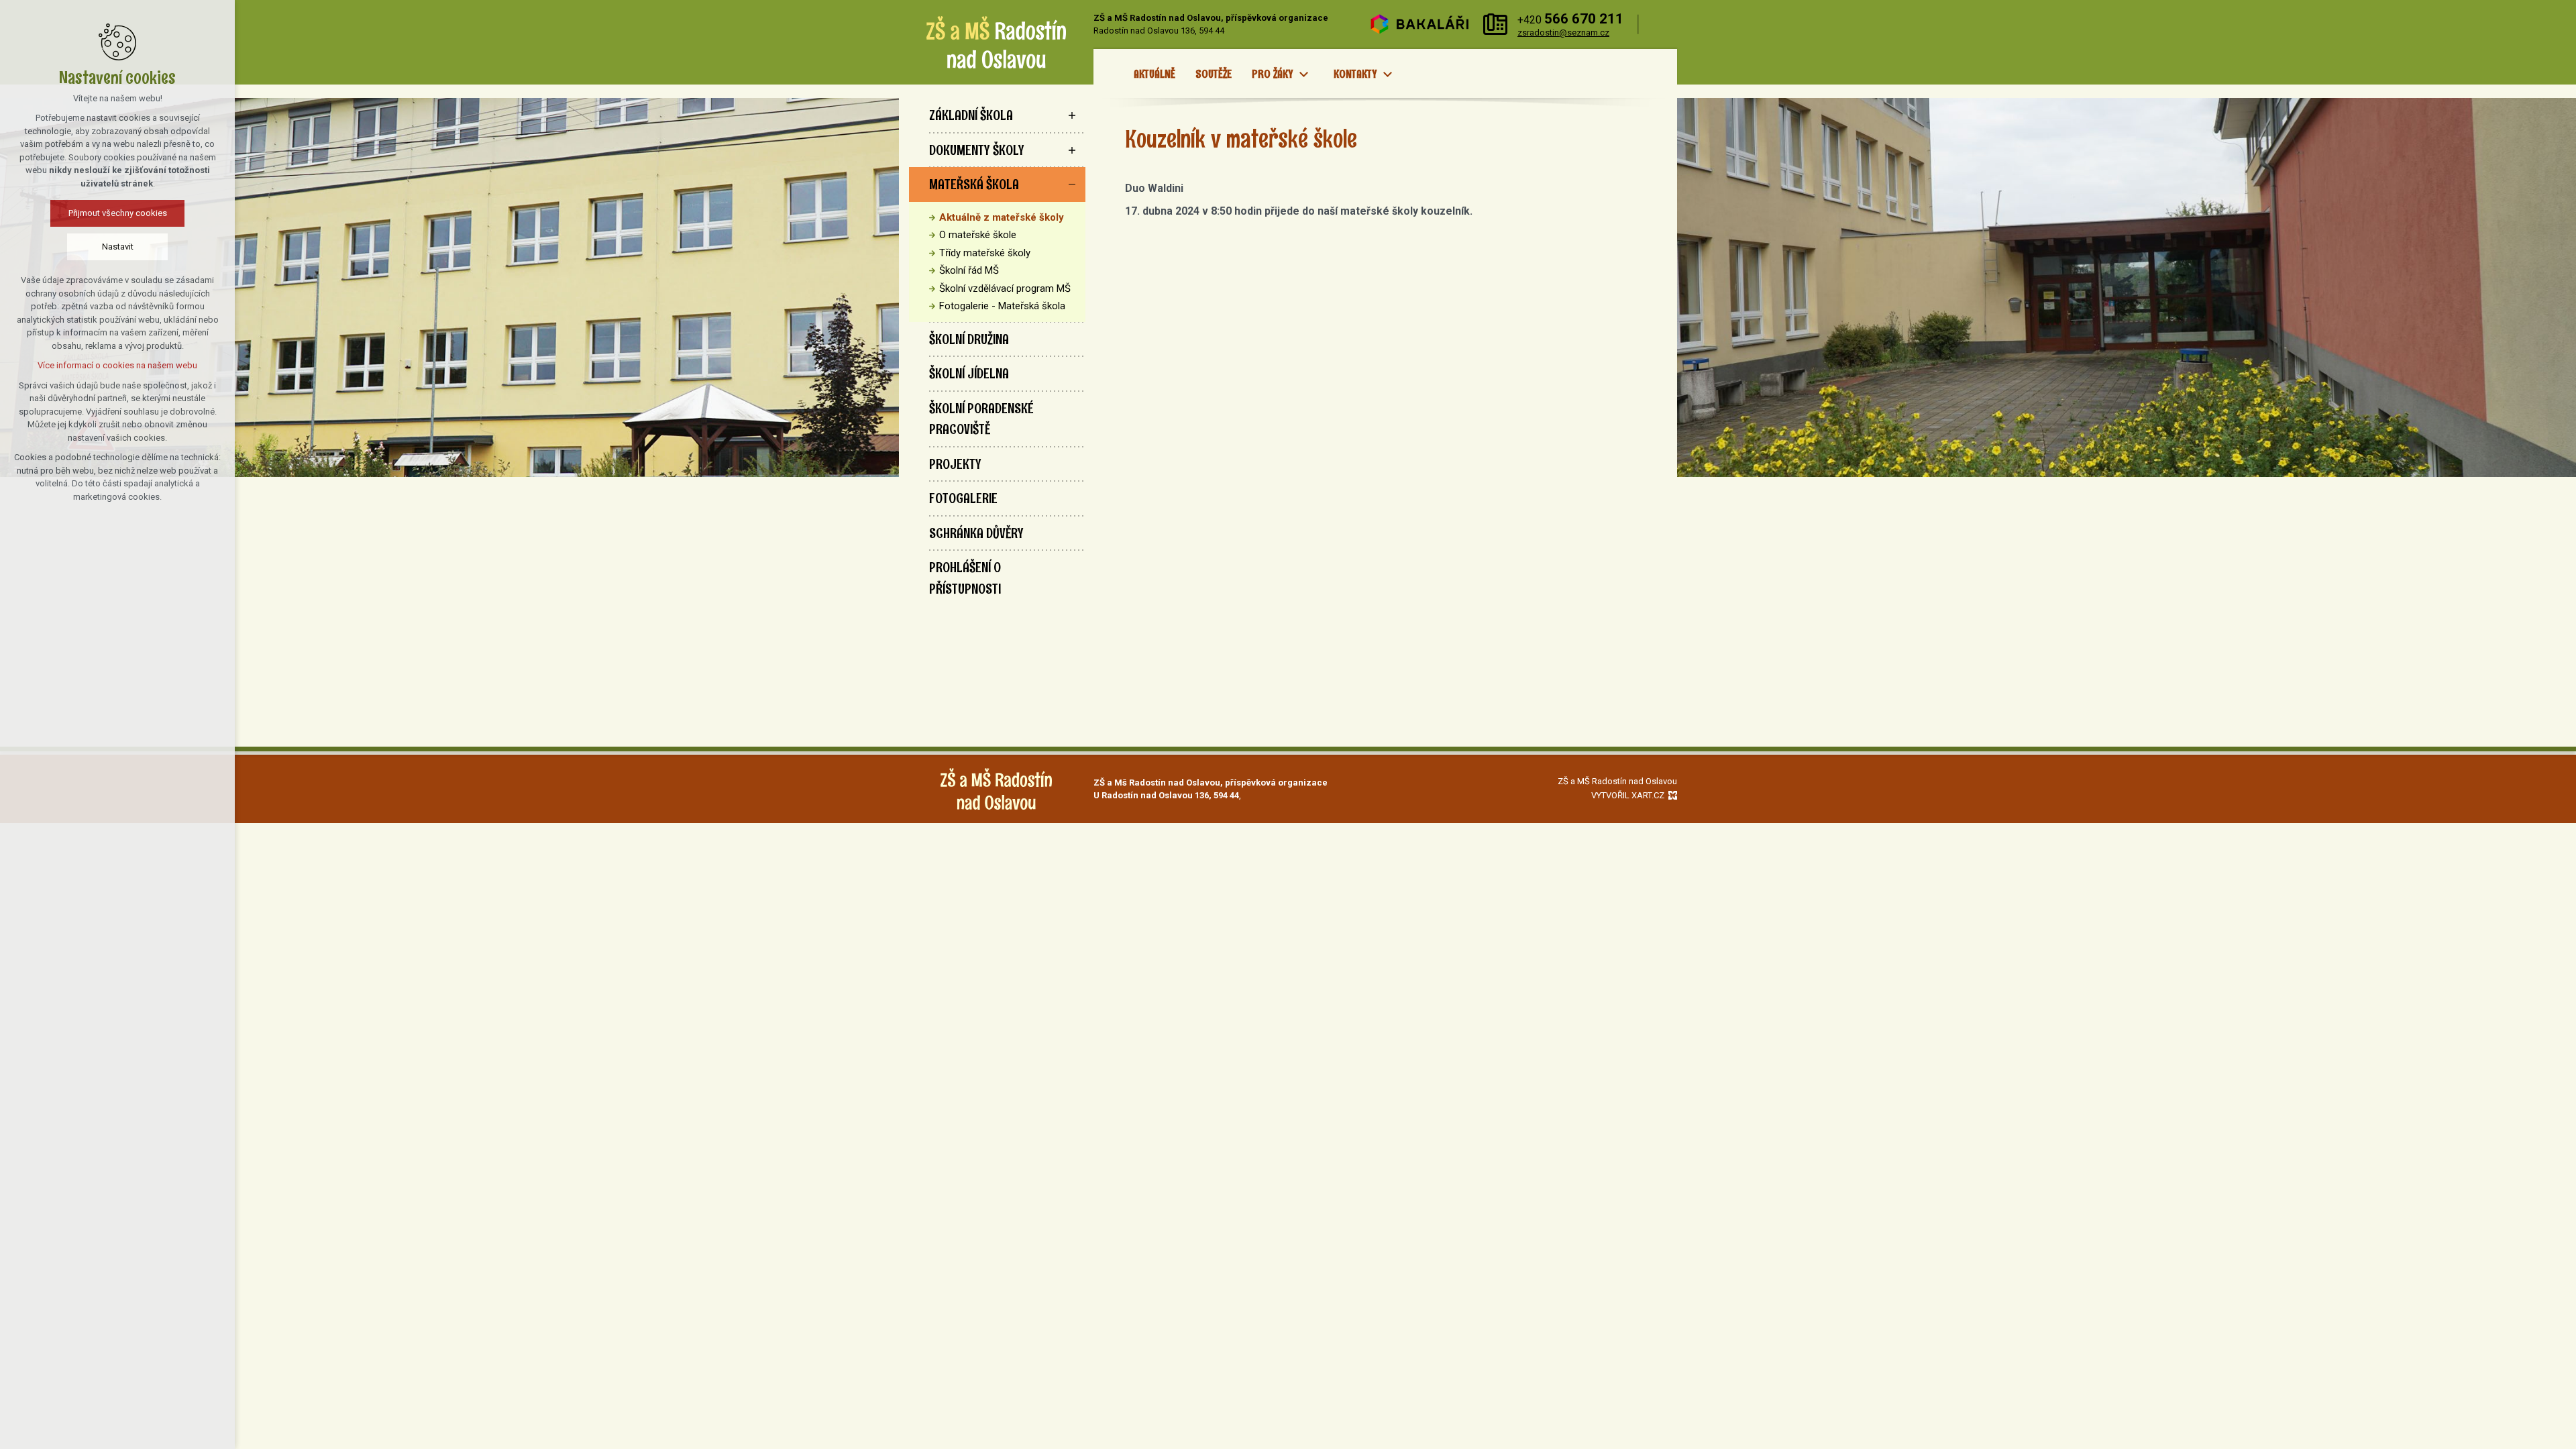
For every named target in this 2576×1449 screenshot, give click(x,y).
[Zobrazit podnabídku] (1303, 74)
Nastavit (118, 247)
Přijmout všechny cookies (118, 213)
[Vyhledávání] (1661, 24)
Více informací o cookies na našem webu (117, 365)
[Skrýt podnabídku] (1072, 184)
